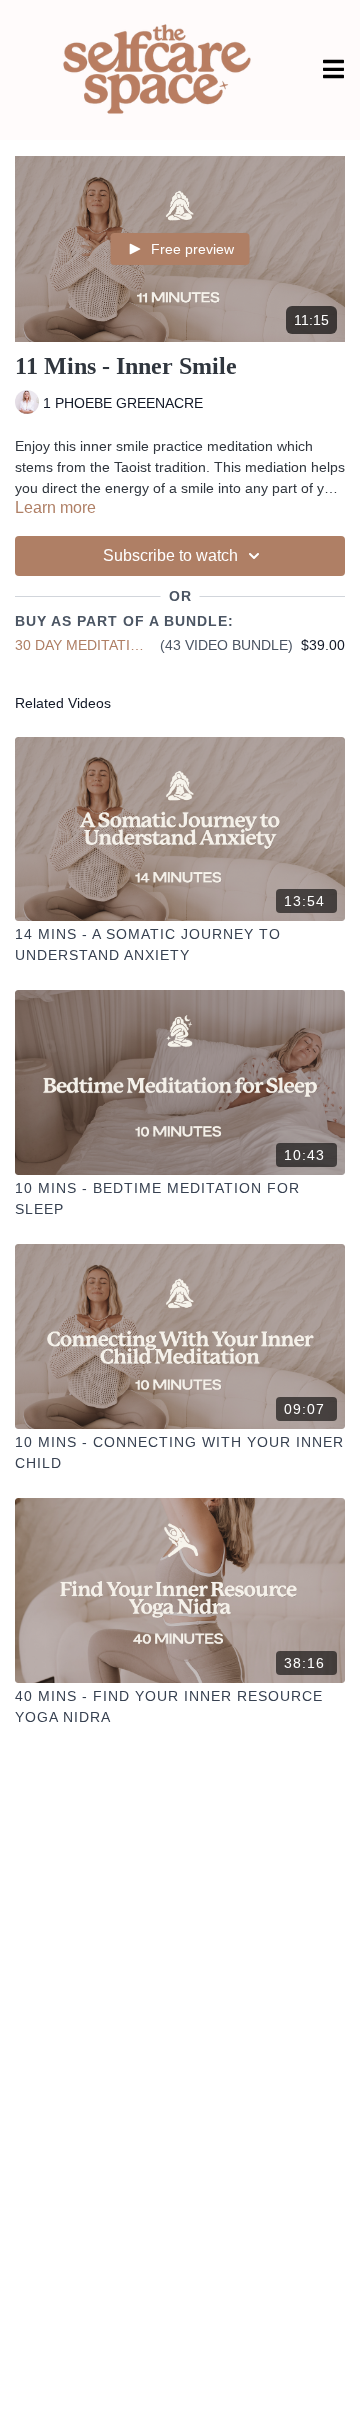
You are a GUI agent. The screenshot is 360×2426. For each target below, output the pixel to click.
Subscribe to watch (170, 555)
